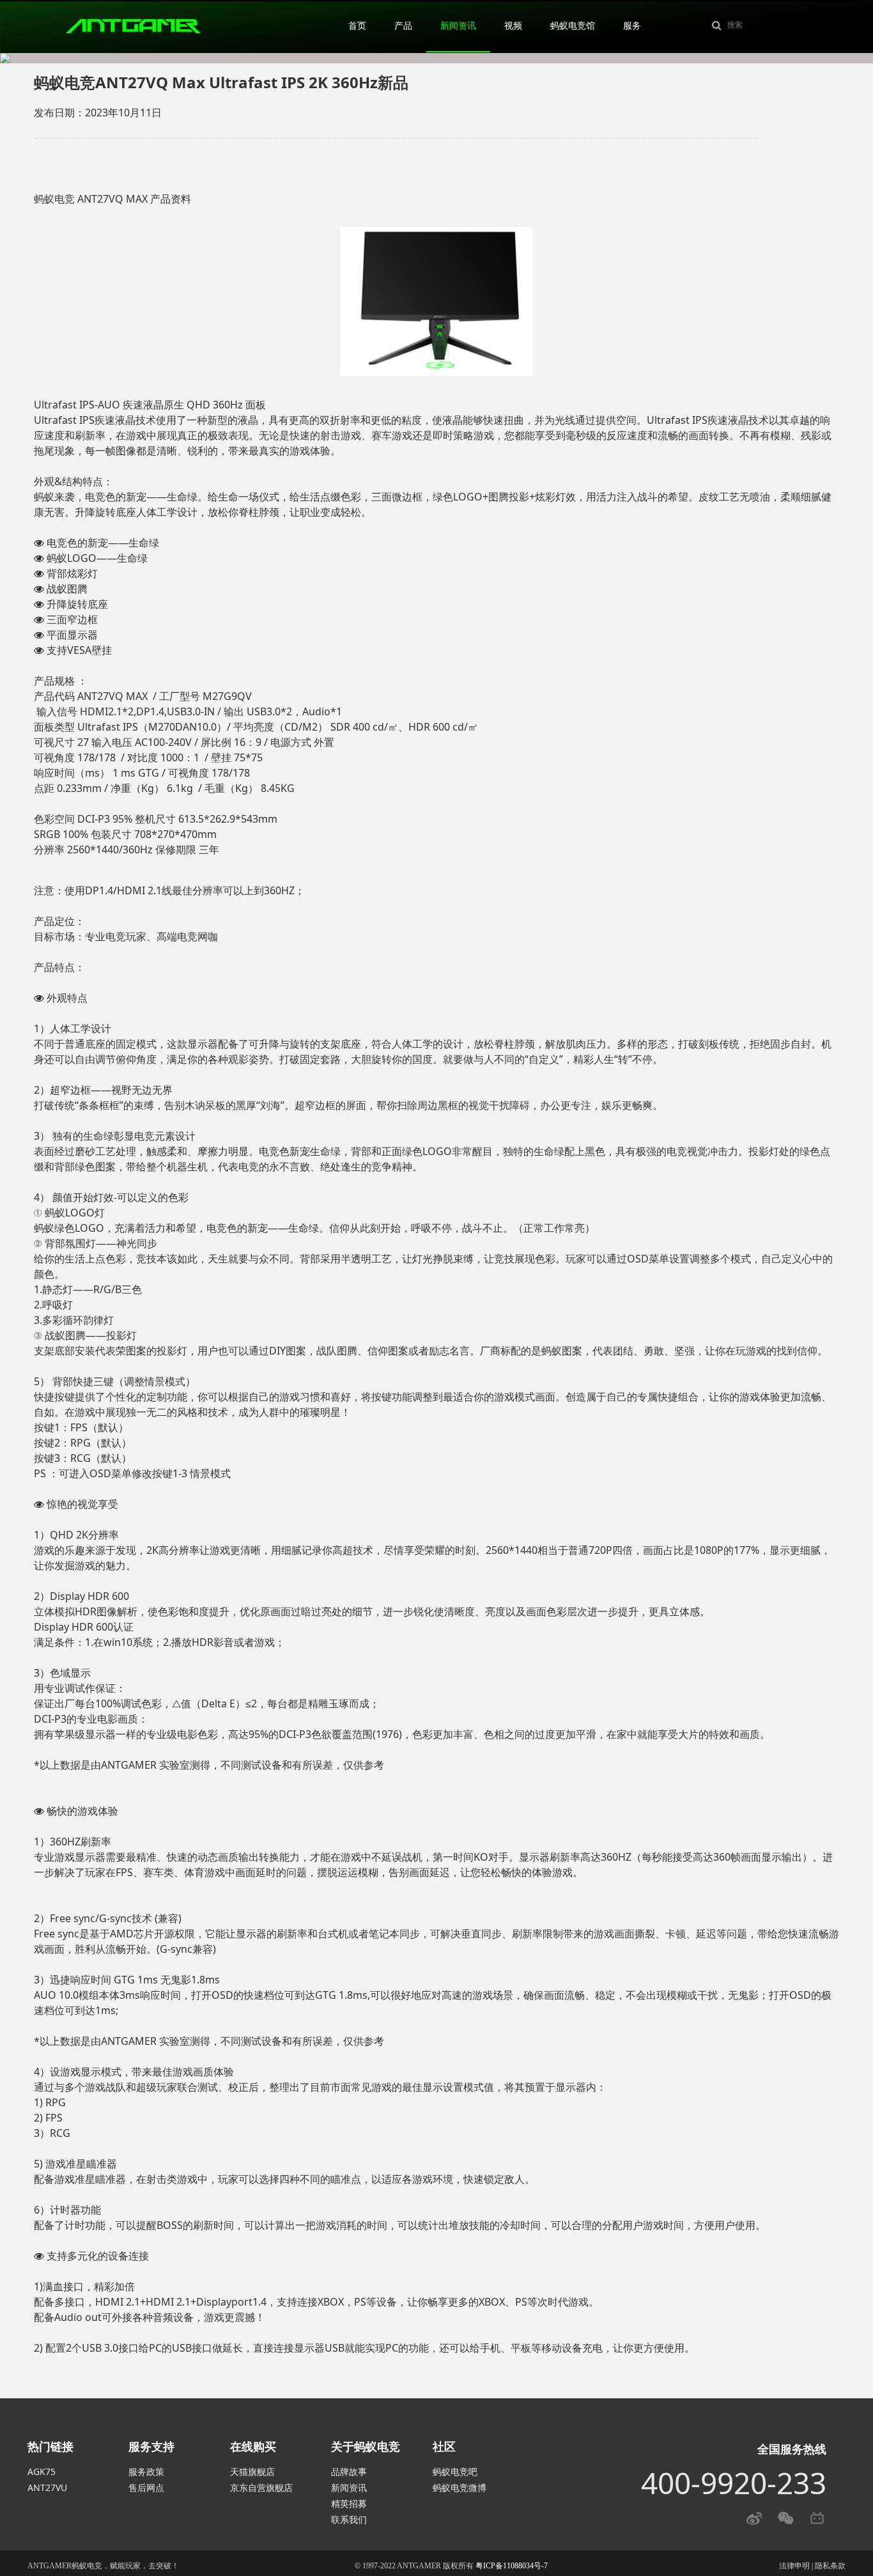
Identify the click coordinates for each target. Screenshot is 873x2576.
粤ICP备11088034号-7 (512, 2566)
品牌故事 (349, 2471)
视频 (513, 26)
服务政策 (146, 2471)
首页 (357, 26)
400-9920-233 (734, 2483)
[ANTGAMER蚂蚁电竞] (133, 25)
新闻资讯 (458, 26)
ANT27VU (47, 2487)
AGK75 (42, 2471)
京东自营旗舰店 (261, 2487)
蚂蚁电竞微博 (460, 2487)
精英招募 (349, 2503)
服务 (632, 26)
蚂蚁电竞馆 (573, 26)
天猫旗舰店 (252, 2471)
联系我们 (349, 2519)
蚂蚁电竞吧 (455, 2471)
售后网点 (146, 2487)
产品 (403, 26)
